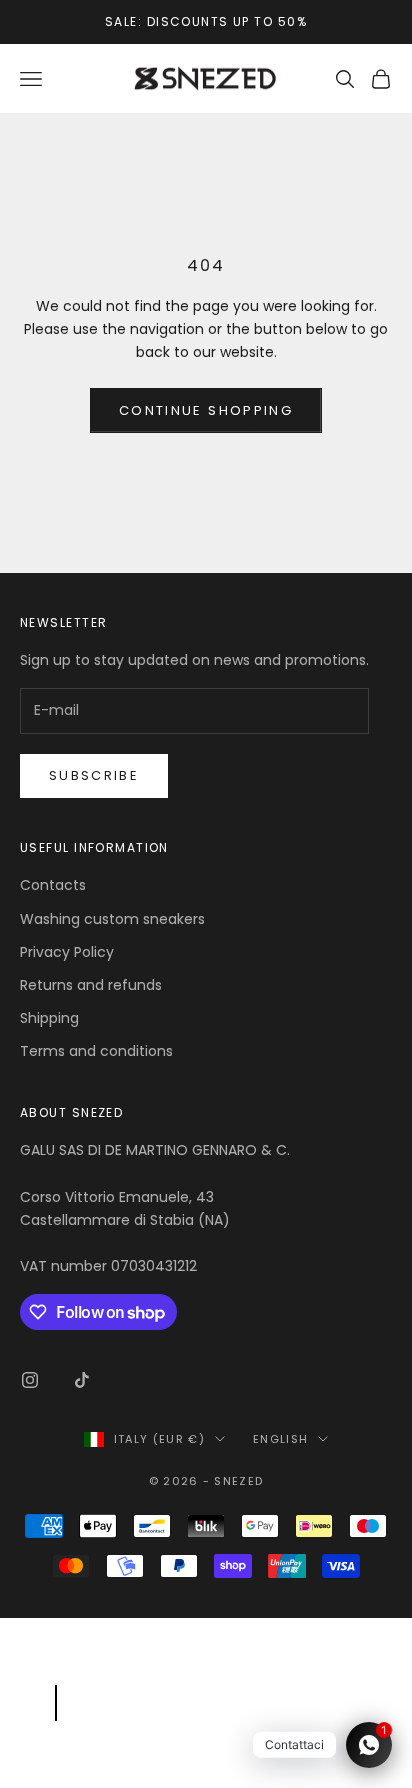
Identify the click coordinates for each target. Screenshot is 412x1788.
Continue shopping (206, 410)
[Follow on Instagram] (30, 1380)
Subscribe (94, 775)
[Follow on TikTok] (82, 1380)
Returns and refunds (91, 985)
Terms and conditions (96, 1051)
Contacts (53, 885)
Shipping (49, 1018)
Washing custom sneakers (112, 919)
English (280, 1439)
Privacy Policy (67, 952)
